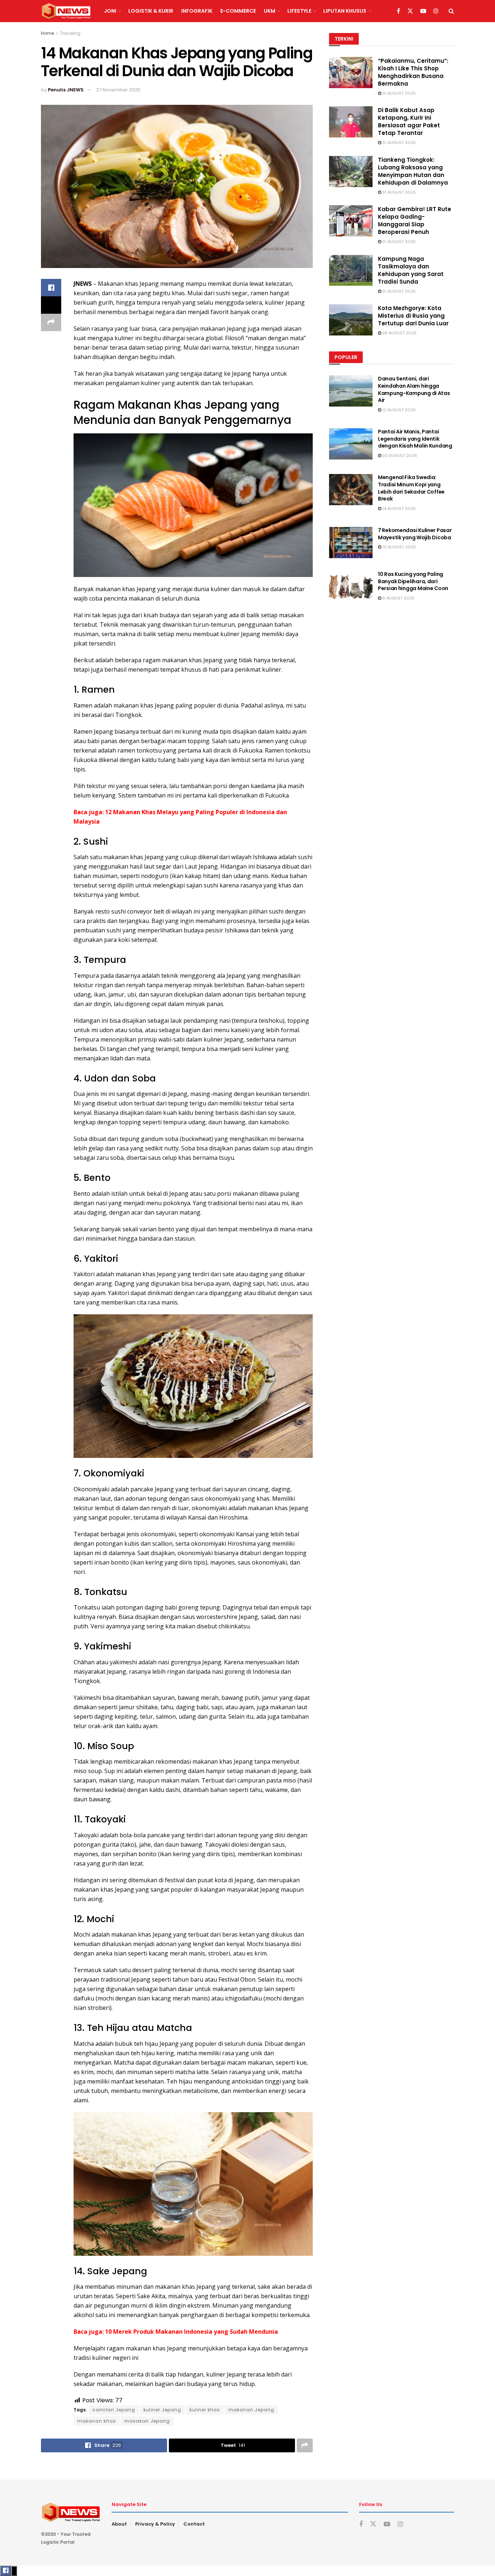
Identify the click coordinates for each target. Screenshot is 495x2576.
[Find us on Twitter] (410, 11)
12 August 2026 (398, 410)
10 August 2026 (399, 547)
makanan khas (97, 2421)
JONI (110, 11)
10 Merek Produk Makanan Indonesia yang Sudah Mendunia (192, 2332)
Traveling (70, 33)
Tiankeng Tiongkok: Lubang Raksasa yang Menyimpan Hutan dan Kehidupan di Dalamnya (413, 171)
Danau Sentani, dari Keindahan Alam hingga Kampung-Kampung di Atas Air (414, 389)
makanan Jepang (251, 2410)
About (119, 2524)
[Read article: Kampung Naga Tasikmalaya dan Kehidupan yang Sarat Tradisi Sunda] (351, 271)
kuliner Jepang (162, 2410)
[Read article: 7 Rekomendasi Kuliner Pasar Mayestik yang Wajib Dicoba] (351, 543)
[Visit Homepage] (66, 11)
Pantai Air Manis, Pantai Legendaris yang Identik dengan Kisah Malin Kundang (415, 439)
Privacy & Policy (155, 2524)
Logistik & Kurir (151, 11)
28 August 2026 (399, 333)
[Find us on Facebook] (398, 11)
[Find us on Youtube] (423, 11)
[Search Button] (451, 11)
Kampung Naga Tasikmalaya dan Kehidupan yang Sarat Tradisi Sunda (411, 270)
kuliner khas (205, 2410)
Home (47, 33)
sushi (305, 857)
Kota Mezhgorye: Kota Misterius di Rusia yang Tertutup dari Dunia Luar (413, 316)
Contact (194, 2524)
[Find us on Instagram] (436, 11)
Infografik (197, 11)
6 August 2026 (398, 598)
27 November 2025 (118, 90)
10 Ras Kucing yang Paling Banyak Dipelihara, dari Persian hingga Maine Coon (413, 581)
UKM (270, 11)
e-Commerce (238, 11)
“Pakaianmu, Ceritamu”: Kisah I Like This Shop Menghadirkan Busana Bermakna (413, 72)
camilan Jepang (114, 2410)
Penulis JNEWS (66, 90)
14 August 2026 (398, 508)
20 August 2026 (399, 456)
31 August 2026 (398, 93)
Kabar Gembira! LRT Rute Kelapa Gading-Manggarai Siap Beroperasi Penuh (415, 220)
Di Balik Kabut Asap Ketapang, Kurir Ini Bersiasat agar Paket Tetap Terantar (409, 121)
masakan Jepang (147, 2421)
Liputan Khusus (345, 11)
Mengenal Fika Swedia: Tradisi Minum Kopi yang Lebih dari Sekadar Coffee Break (411, 488)
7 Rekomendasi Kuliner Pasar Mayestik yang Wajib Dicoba (415, 534)
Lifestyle (299, 11)
